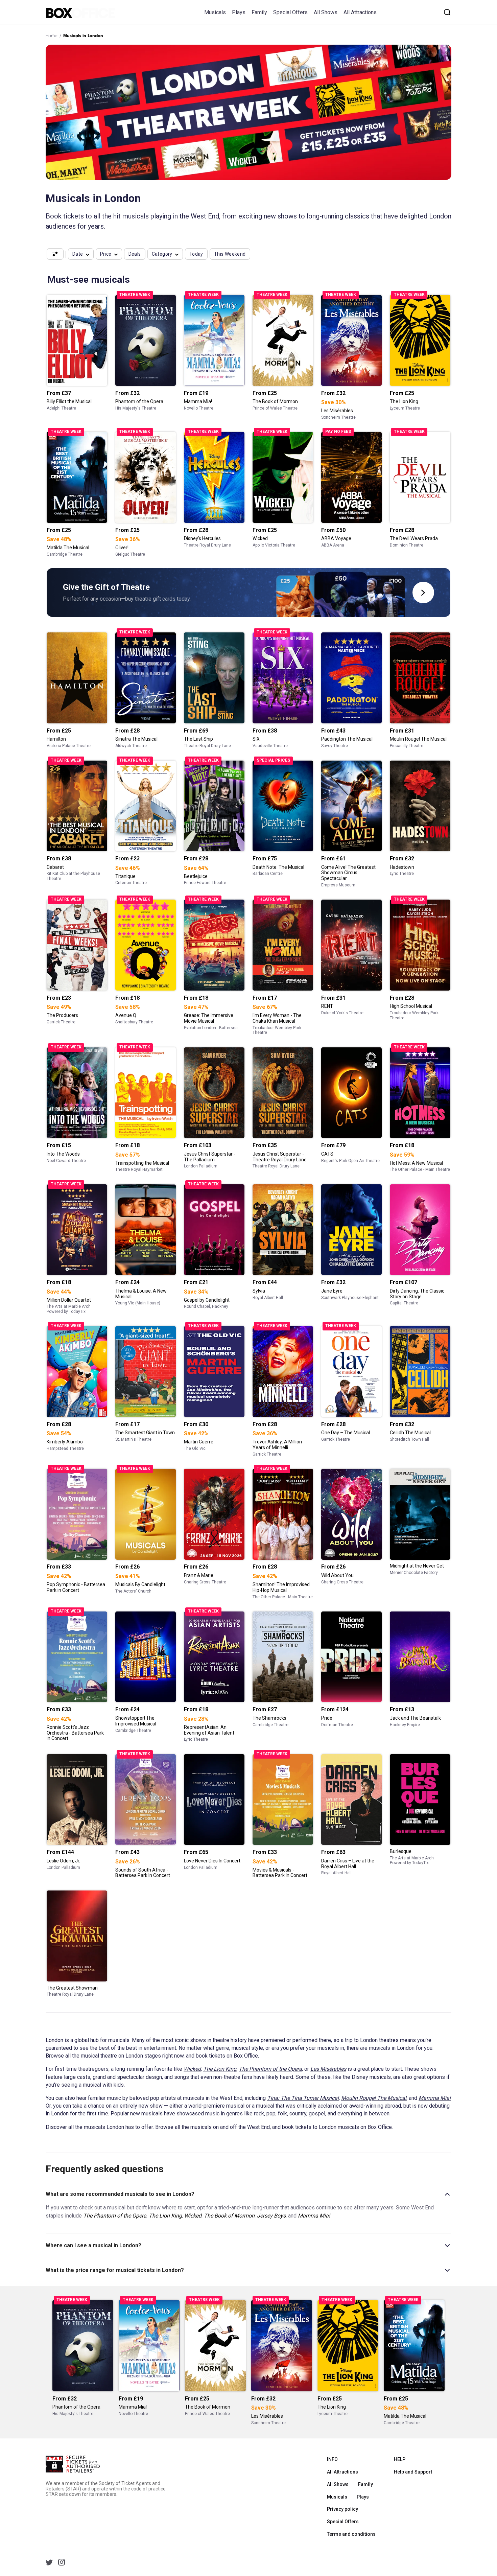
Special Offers (290, 12)
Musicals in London (83, 36)
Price (106, 254)
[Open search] (447, 12)
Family (259, 12)
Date (78, 254)
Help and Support (413, 2472)
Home (52, 36)
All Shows (326, 12)
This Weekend (230, 254)
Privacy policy (342, 2509)
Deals (135, 254)
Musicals (215, 12)
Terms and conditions (351, 2534)
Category (162, 254)
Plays (239, 12)
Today (196, 254)
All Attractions (360, 12)
